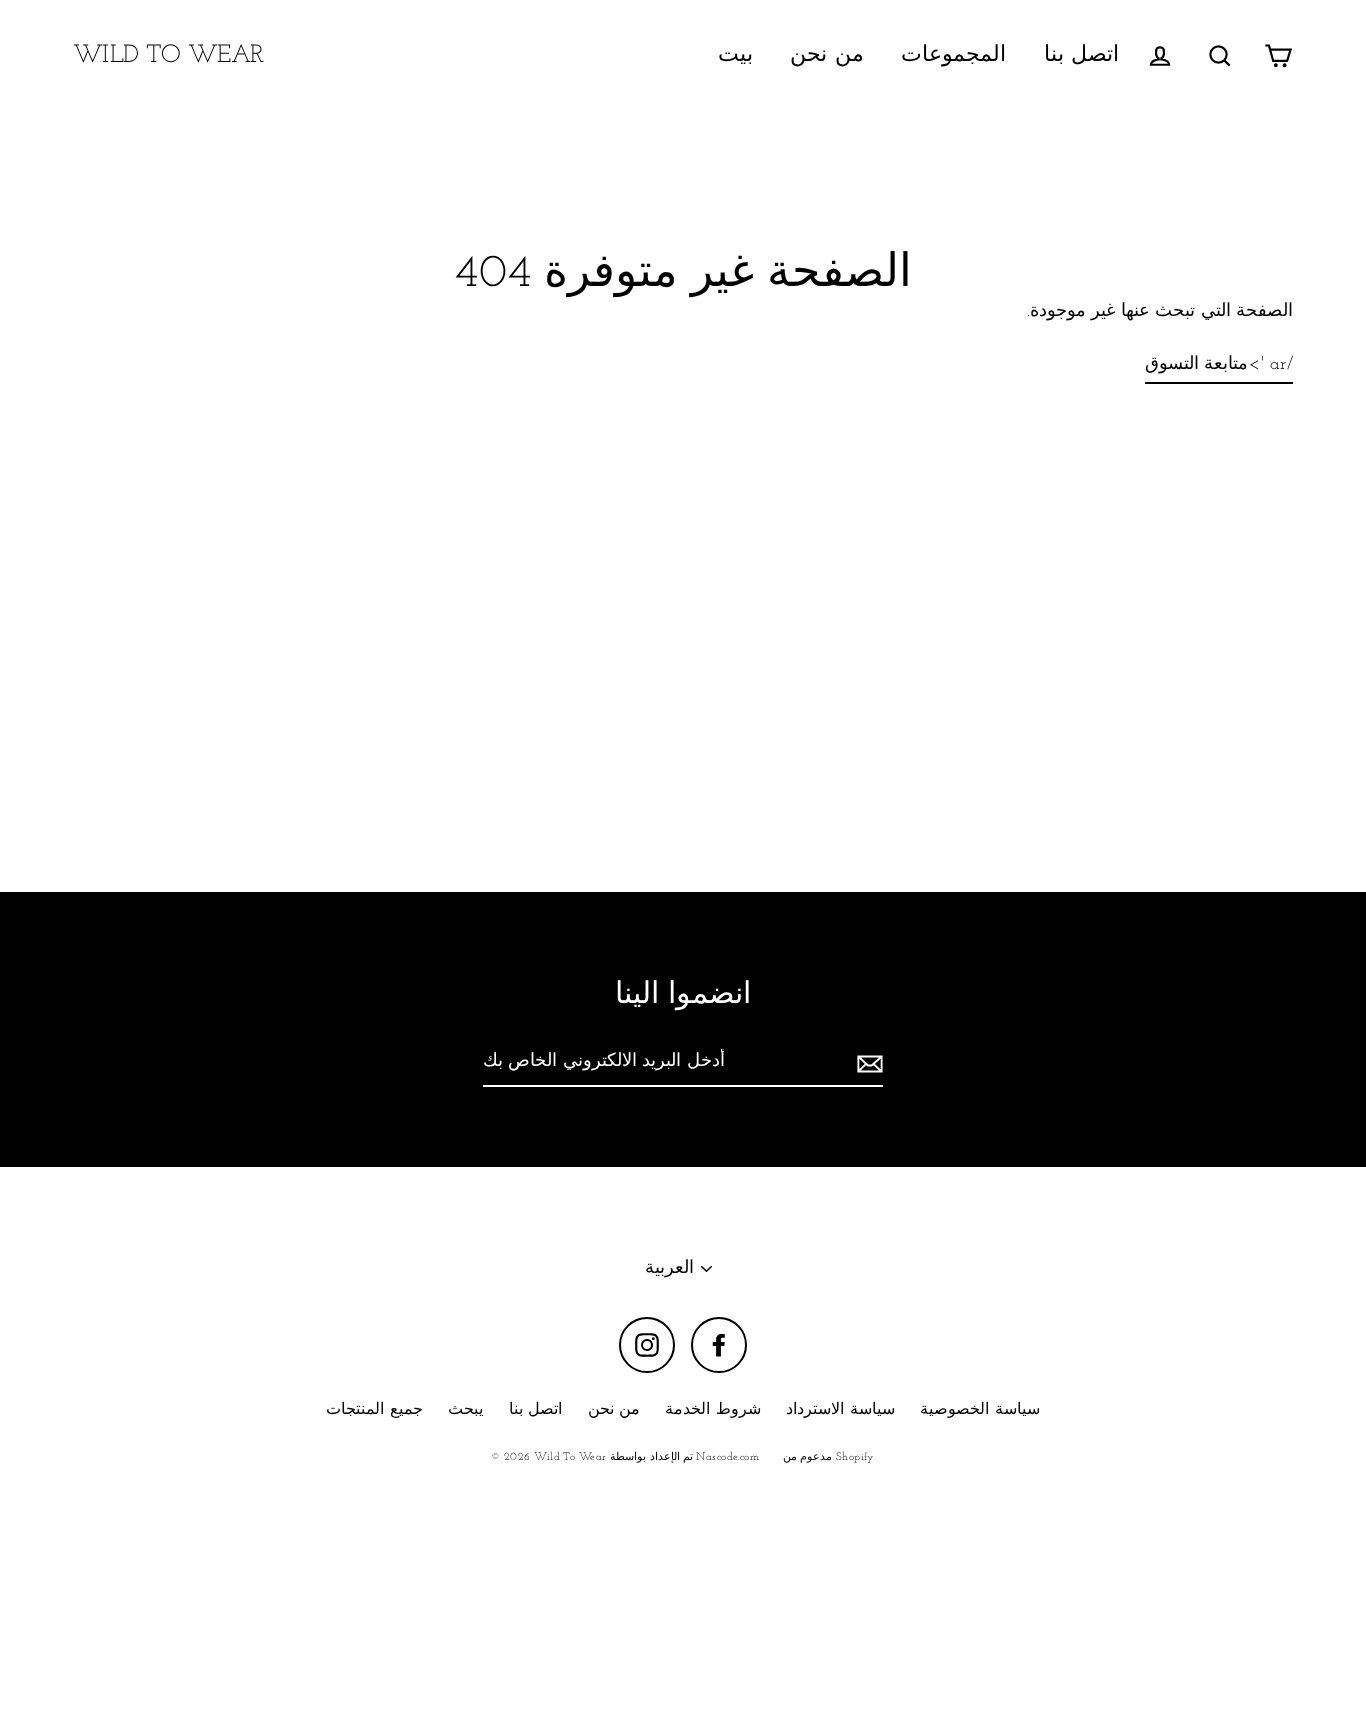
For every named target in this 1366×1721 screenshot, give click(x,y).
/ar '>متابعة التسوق (1219, 365)
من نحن (826, 55)
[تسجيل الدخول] (1160, 55)
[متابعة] (867, 1063)
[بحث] (1220, 55)
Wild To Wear (168, 55)
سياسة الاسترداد (840, 1410)
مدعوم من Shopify (829, 1457)
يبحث (465, 1410)
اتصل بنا (1081, 55)
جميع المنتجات (374, 1410)
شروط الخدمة (712, 1410)
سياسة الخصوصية (979, 1410)
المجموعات (953, 55)
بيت (735, 55)
